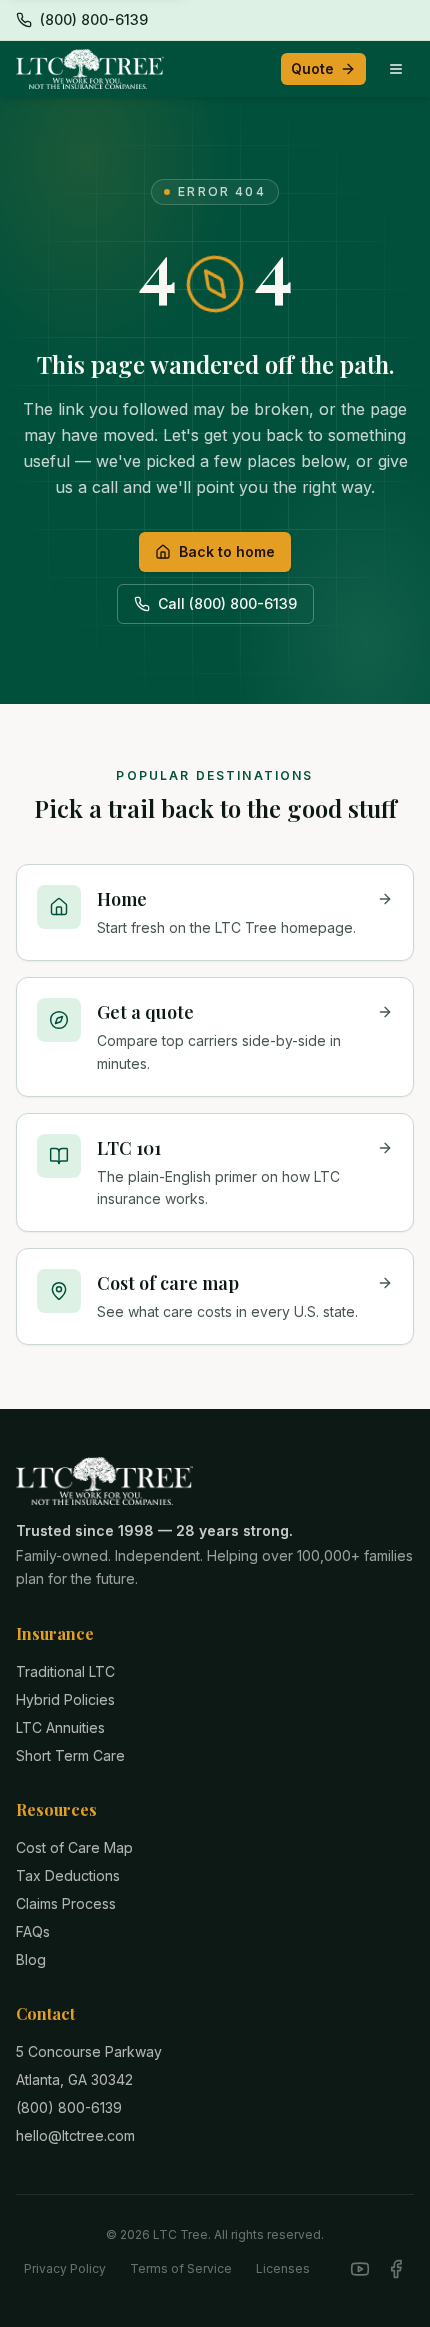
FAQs (33, 1931)
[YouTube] (360, 2269)
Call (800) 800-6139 (227, 603)
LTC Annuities (60, 1727)
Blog (31, 1959)
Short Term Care (70, 1755)
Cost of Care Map (74, 1847)
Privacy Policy (65, 2268)
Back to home (227, 551)
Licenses (283, 2268)
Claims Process (66, 1903)
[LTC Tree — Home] (90, 69)
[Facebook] (396, 2269)
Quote (312, 68)
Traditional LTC (65, 1671)
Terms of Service (181, 2268)
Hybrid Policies (65, 1699)
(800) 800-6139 (69, 2107)
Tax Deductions (68, 1875)
